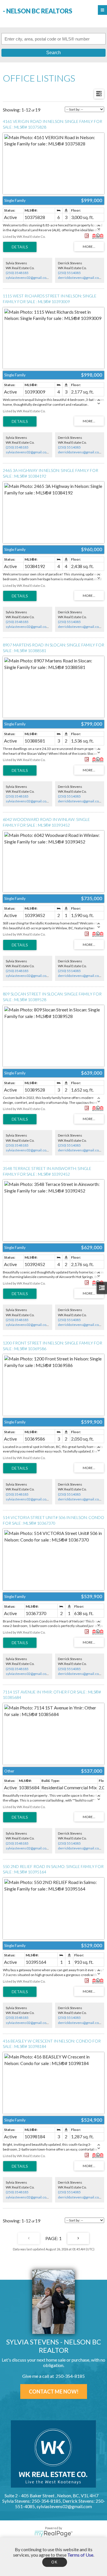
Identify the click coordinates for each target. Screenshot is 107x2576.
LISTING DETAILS (20, 247)
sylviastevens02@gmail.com (28, 278)
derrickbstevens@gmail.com (80, 278)
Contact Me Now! (54, 2392)
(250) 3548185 (17, 273)
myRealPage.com (53, 2534)
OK (54, 2562)
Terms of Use (80, 2555)
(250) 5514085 (69, 273)
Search (53, 53)
